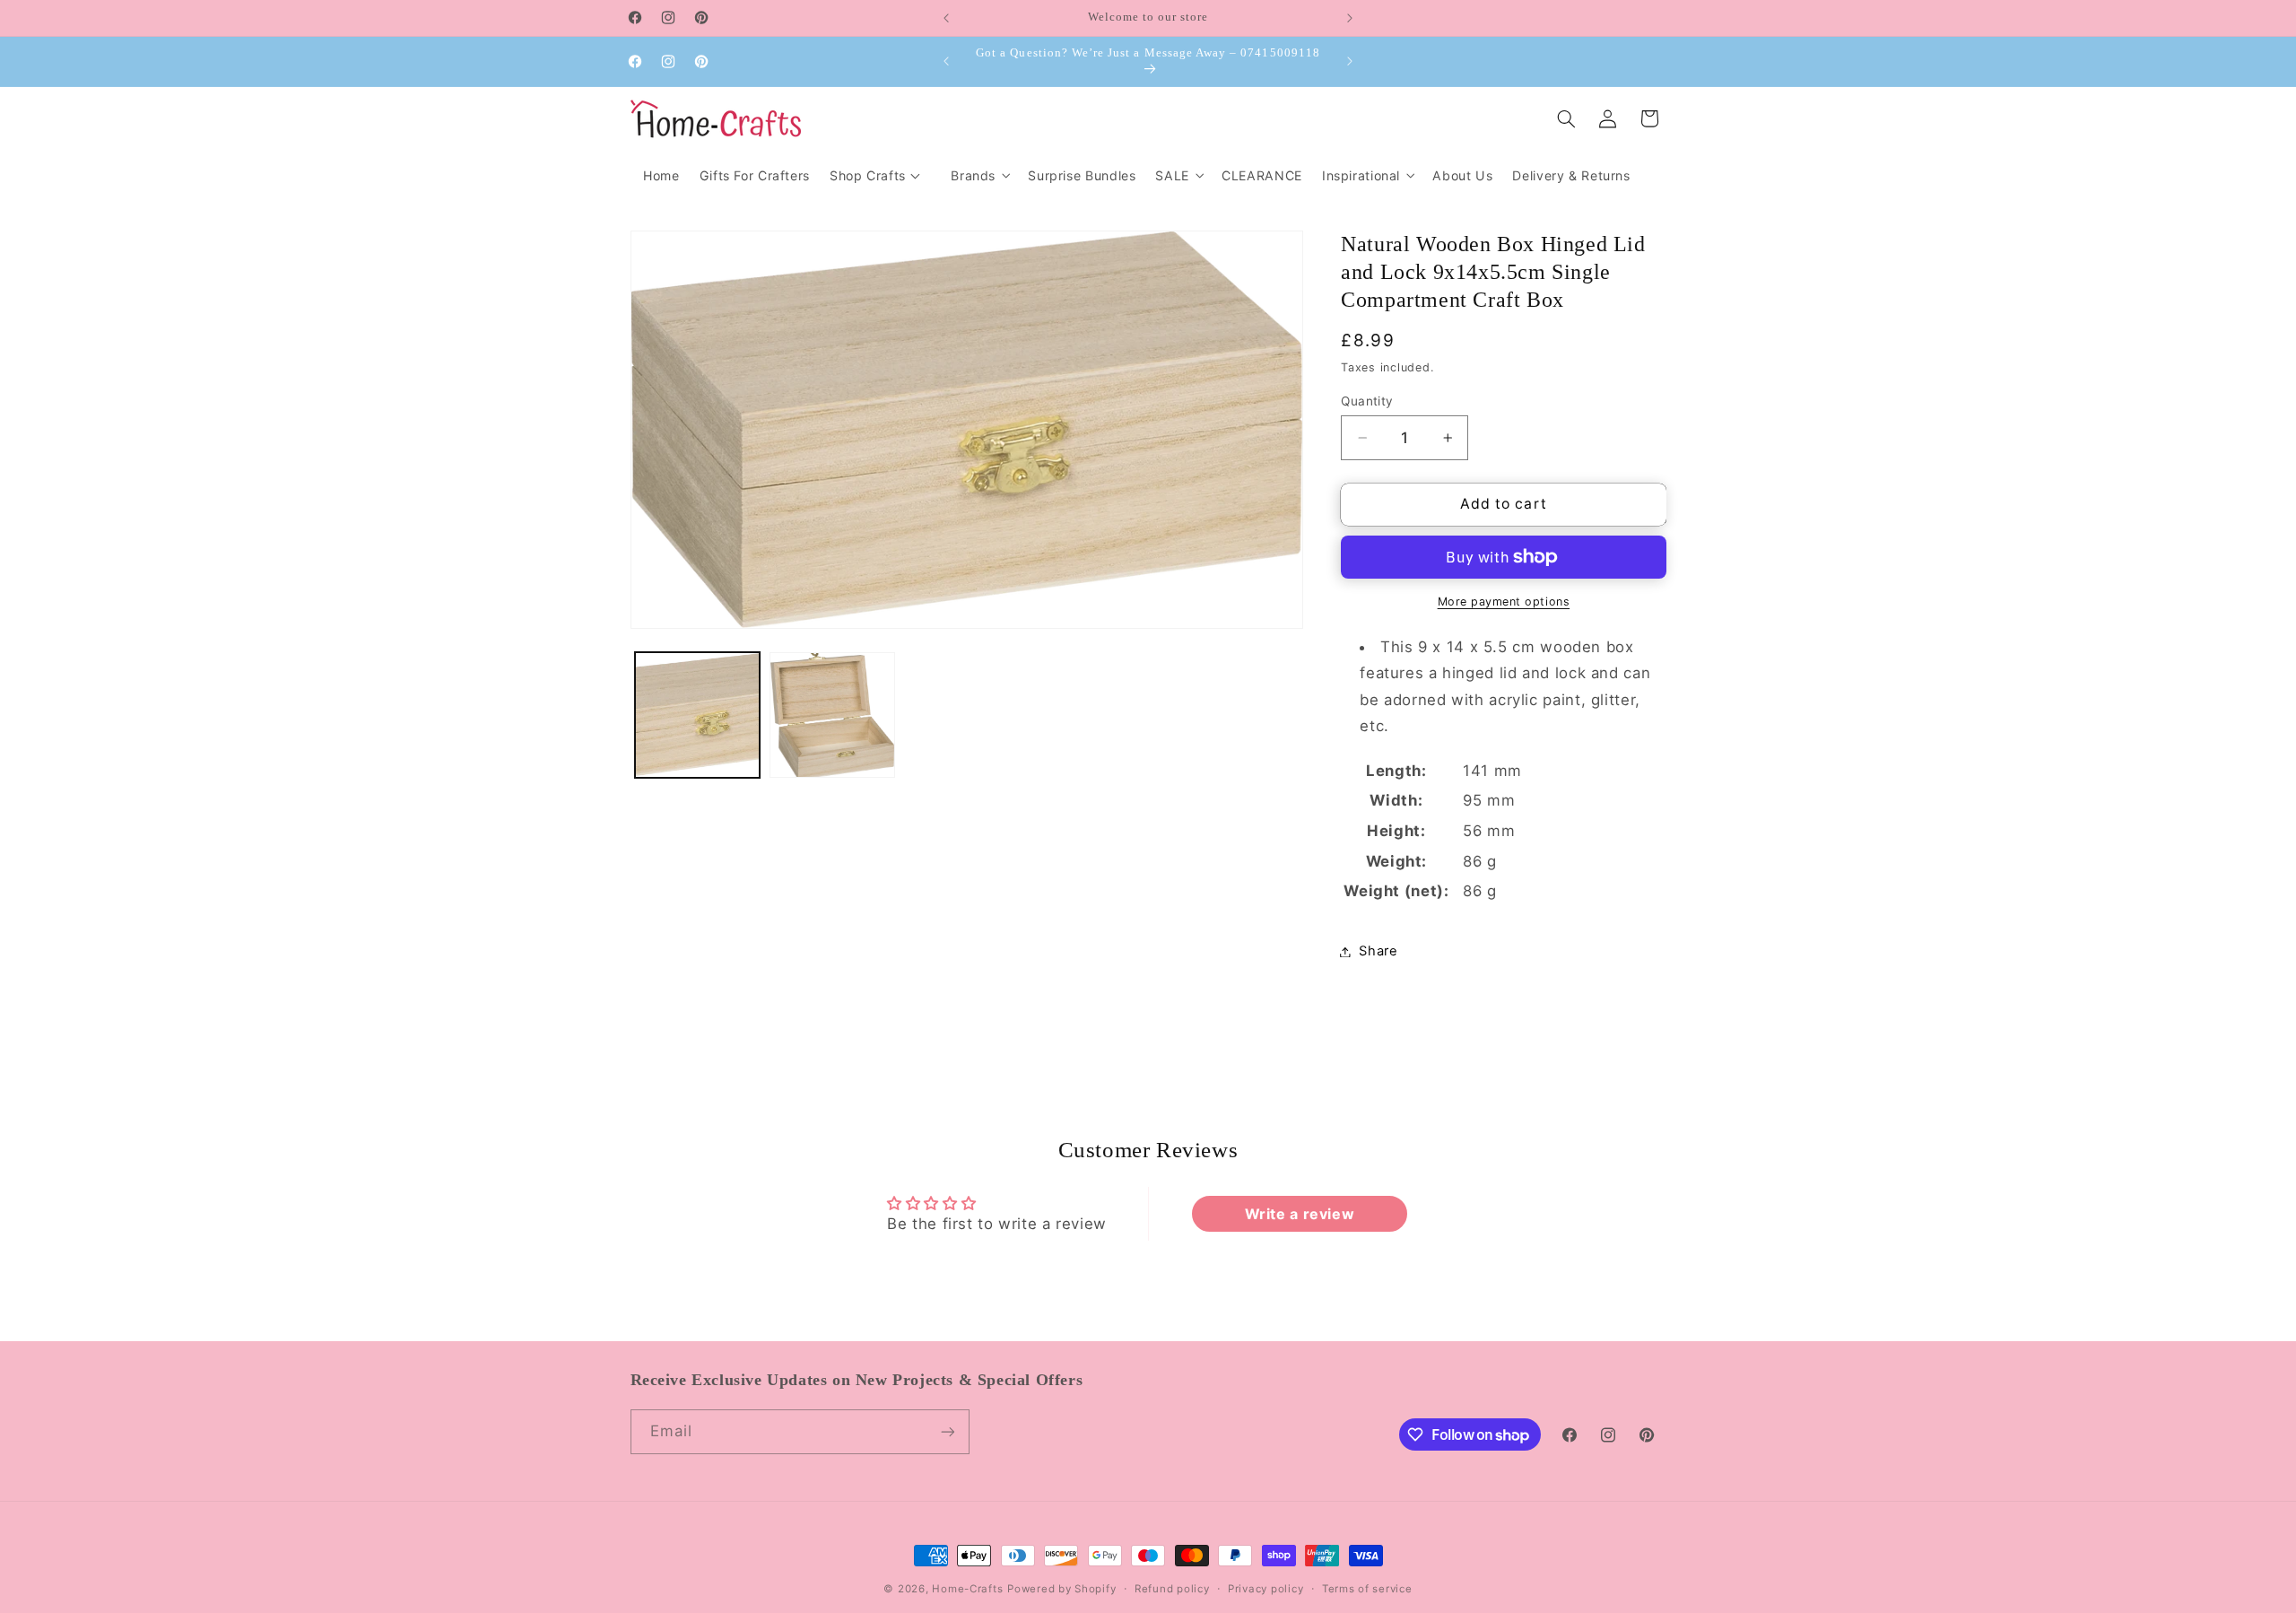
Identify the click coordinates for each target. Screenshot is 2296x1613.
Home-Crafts (967, 1589)
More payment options (1504, 602)
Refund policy (1172, 1589)
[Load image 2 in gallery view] (832, 715)
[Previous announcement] (946, 18)
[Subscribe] (947, 1432)
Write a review (1300, 1214)
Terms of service (1367, 1589)
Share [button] (1378, 951)
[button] (979, 175)
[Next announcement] (1350, 18)
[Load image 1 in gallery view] (698, 715)
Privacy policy (1265, 1589)
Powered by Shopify (1061, 1589)
